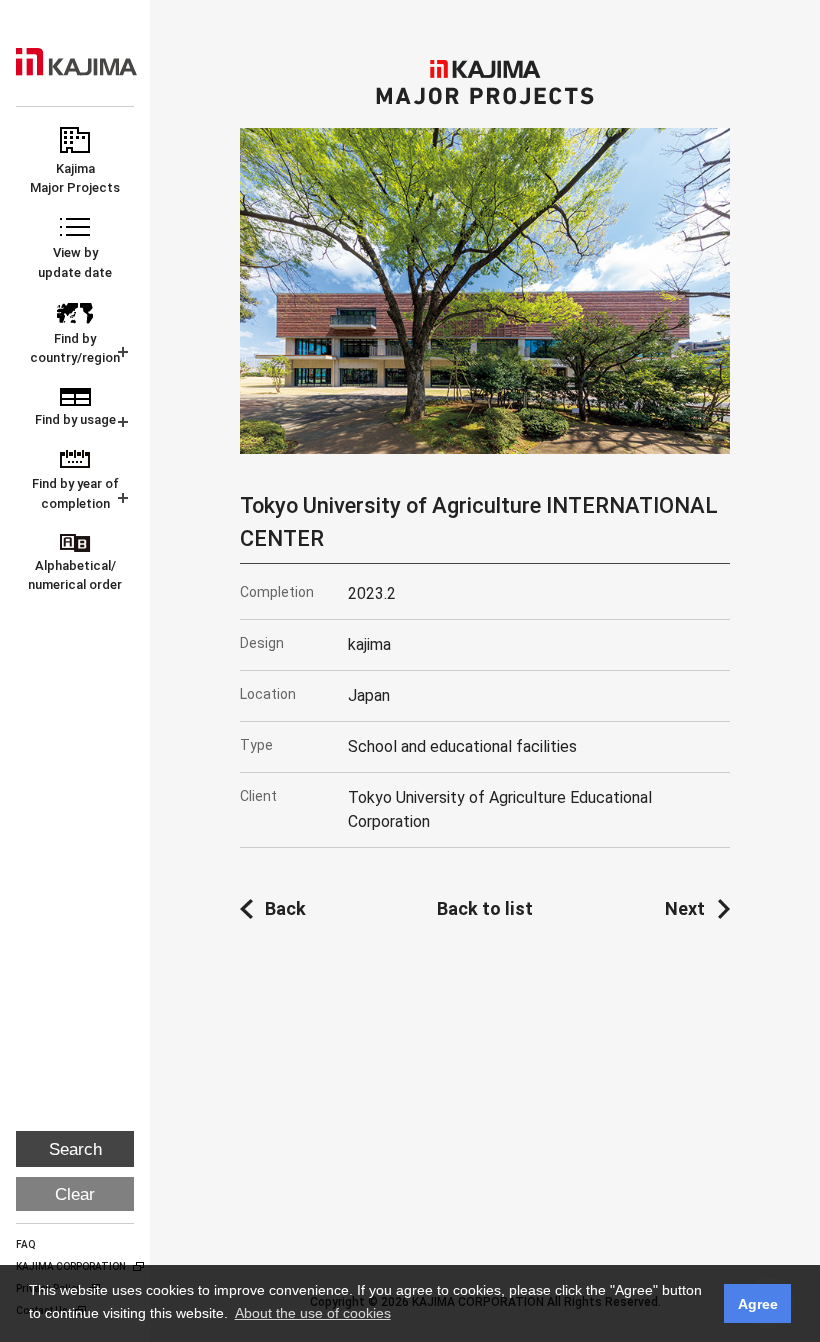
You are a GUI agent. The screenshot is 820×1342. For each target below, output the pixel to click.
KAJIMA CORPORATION (76, 62)
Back (285, 908)
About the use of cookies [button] (313, 1313)
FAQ (26, 1244)
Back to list (485, 908)
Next (685, 908)
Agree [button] (758, 1304)
